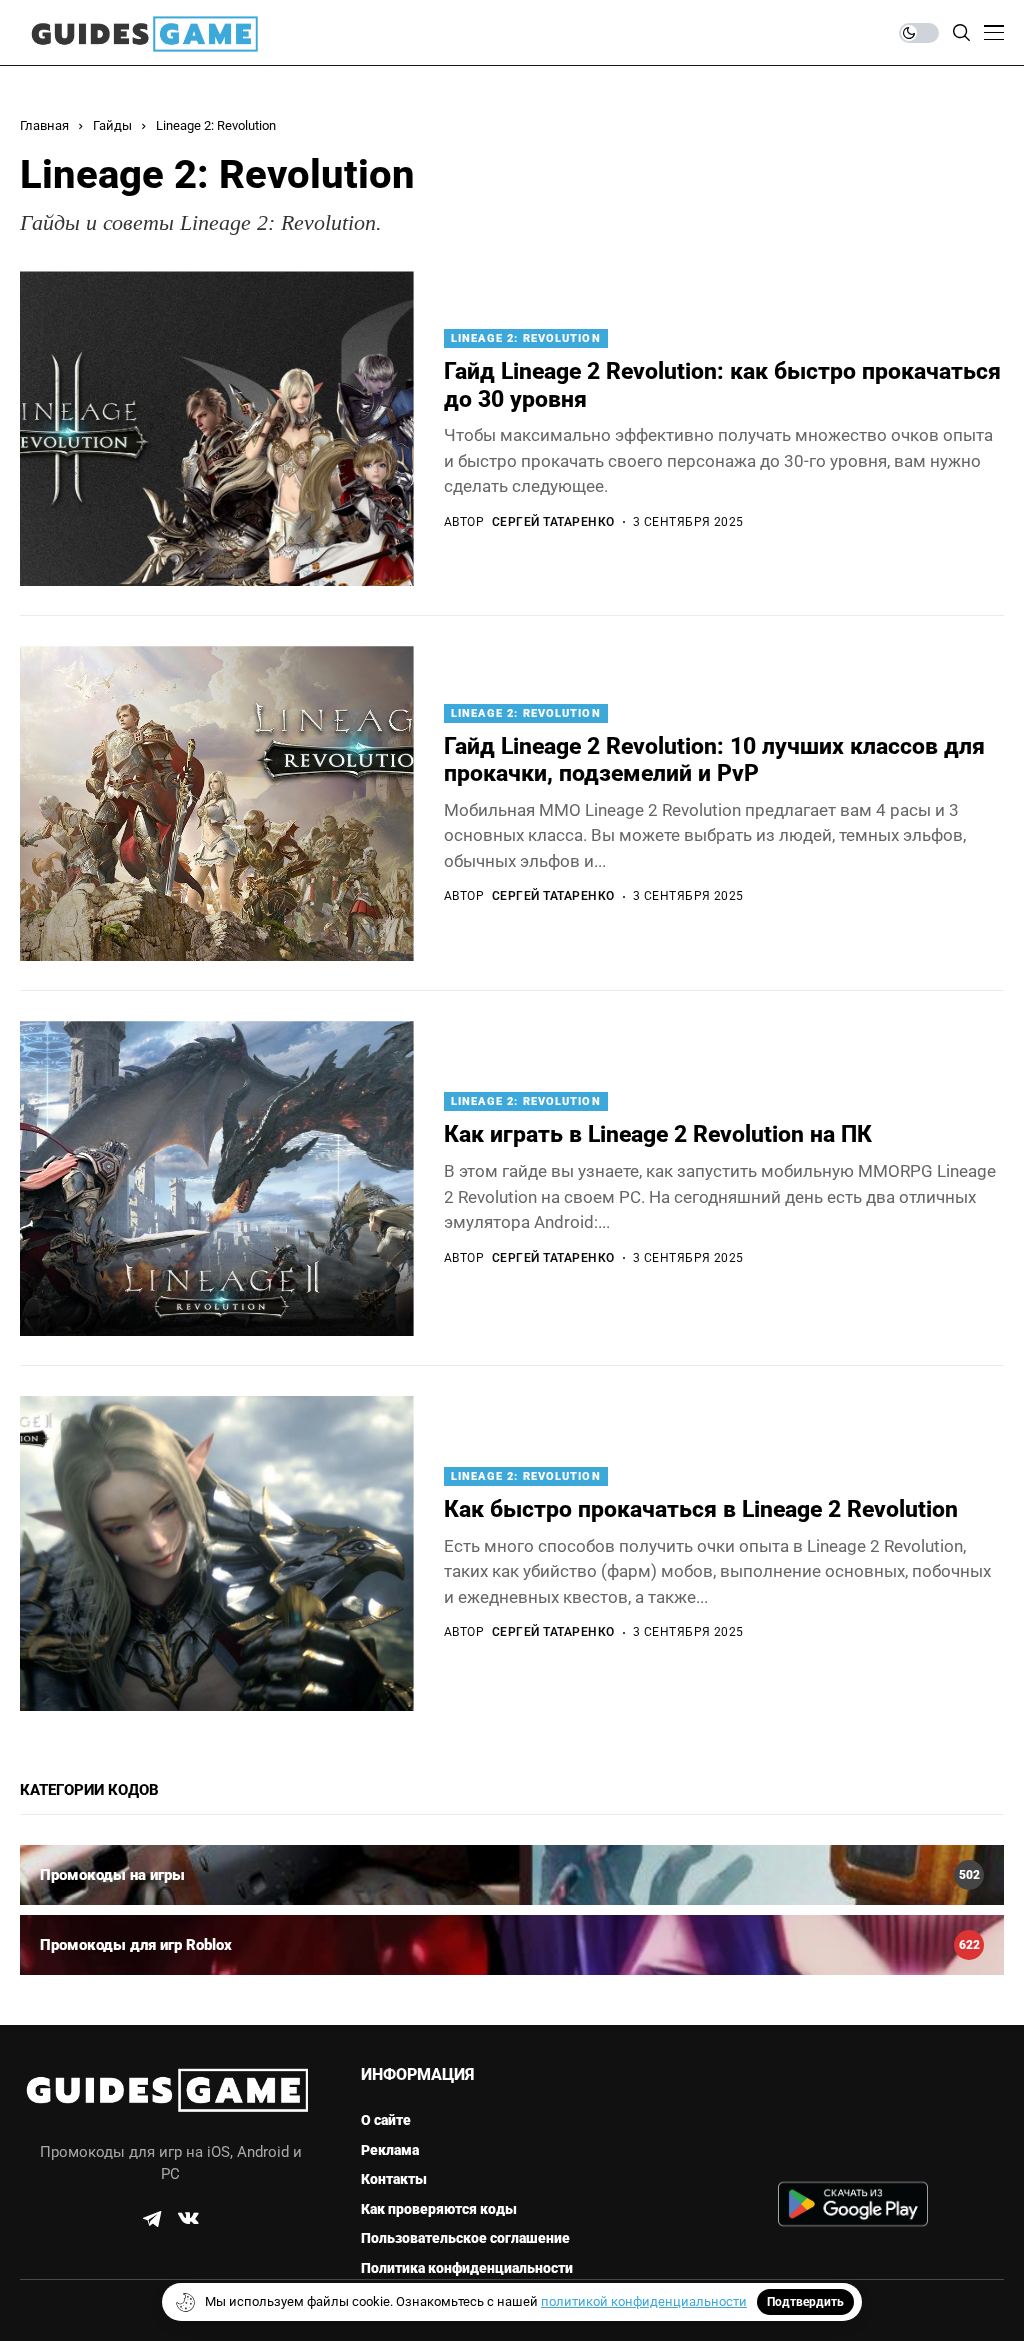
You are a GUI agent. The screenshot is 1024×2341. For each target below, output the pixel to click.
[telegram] (152, 2219)
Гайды (112, 125)
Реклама (390, 2150)
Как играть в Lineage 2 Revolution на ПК (658, 1134)
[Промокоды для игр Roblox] (512, 1945)
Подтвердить (805, 2302)
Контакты (394, 2179)
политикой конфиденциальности (644, 2301)
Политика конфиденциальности (467, 2268)
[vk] (188, 2219)
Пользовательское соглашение (465, 2238)
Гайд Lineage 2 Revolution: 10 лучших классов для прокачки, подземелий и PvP (714, 760)
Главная (44, 125)
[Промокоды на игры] (512, 1875)
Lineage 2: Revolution (216, 125)
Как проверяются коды (439, 2209)
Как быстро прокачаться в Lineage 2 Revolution (701, 1509)
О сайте (386, 2120)
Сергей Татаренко (553, 522)
